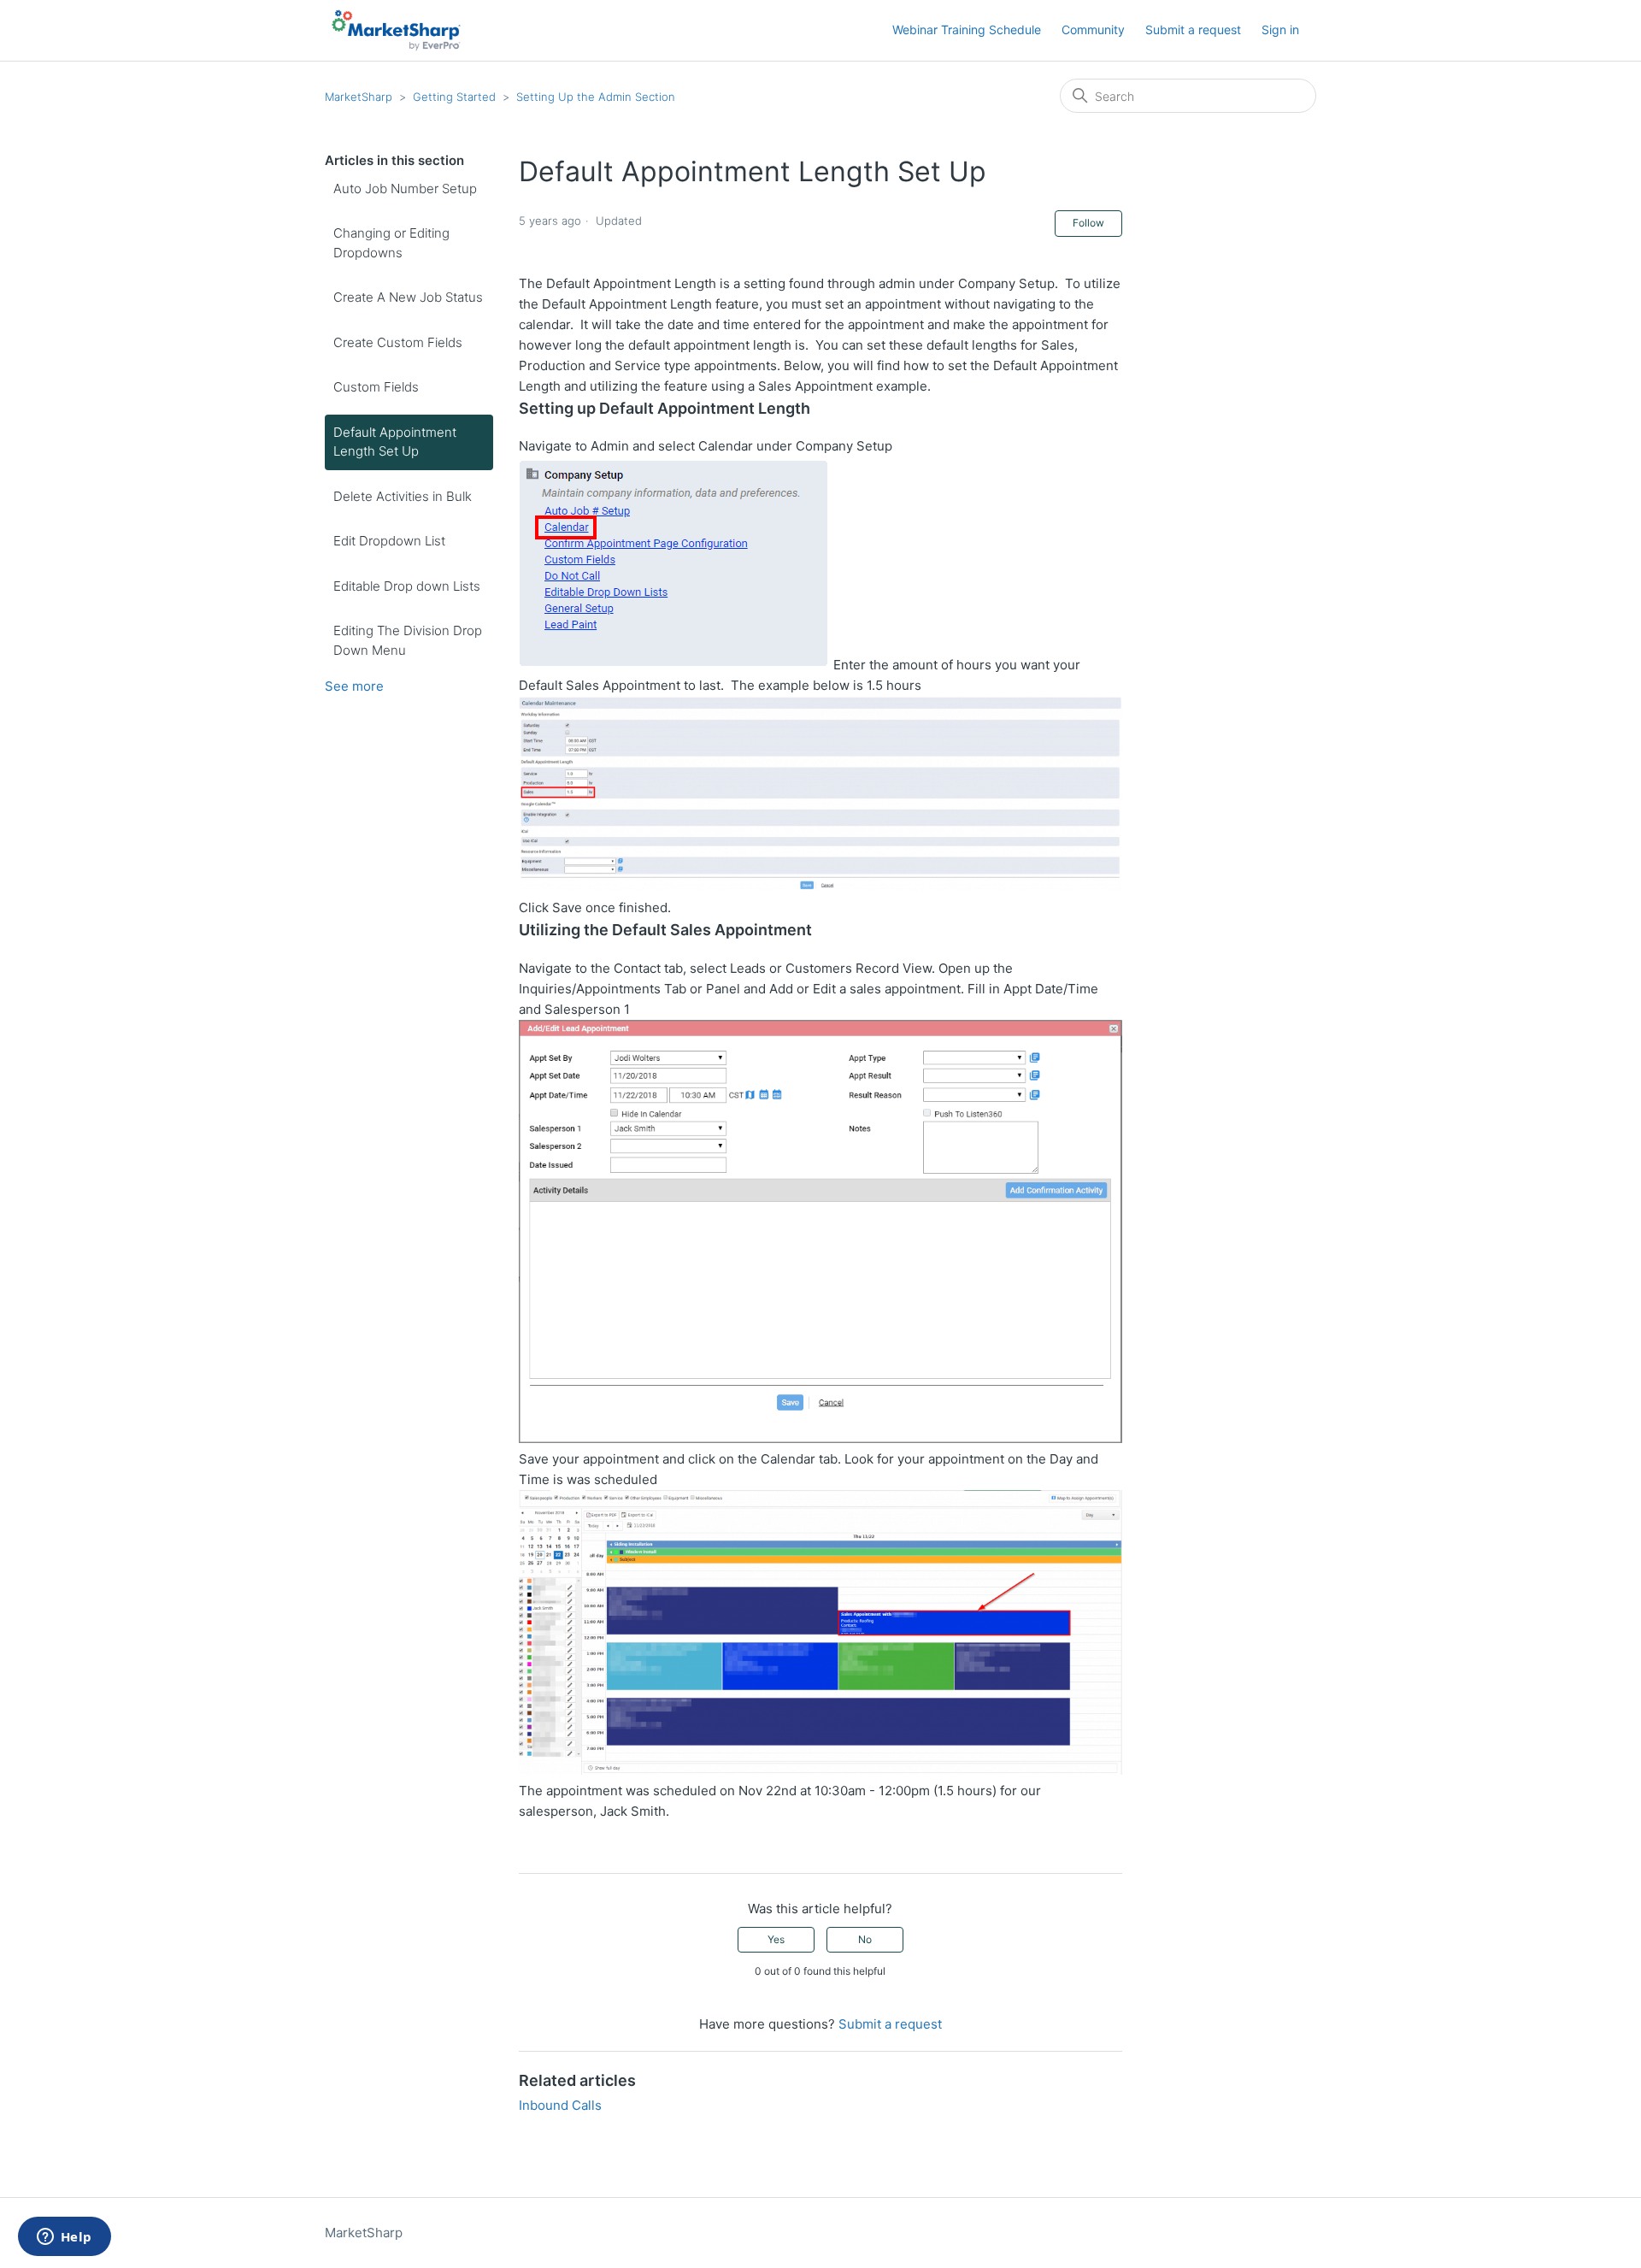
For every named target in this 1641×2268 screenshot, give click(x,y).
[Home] (396, 30)
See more (354, 686)
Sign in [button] (1280, 29)
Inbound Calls (560, 2105)
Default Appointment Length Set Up (395, 442)
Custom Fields (376, 387)
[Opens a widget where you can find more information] (64, 2238)
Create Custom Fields (398, 342)
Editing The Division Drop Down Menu (408, 640)
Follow (1088, 223)
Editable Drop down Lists (407, 586)
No (865, 1939)
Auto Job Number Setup (405, 189)
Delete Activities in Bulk (403, 496)
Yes (776, 1939)
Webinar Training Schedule (967, 29)
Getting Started (454, 97)
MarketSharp (359, 97)
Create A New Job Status (408, 297)
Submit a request (1193, 29)
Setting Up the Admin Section (596, 97)
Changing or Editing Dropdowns (391, 243)
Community (1093, 29)
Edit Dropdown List (389, 541)
